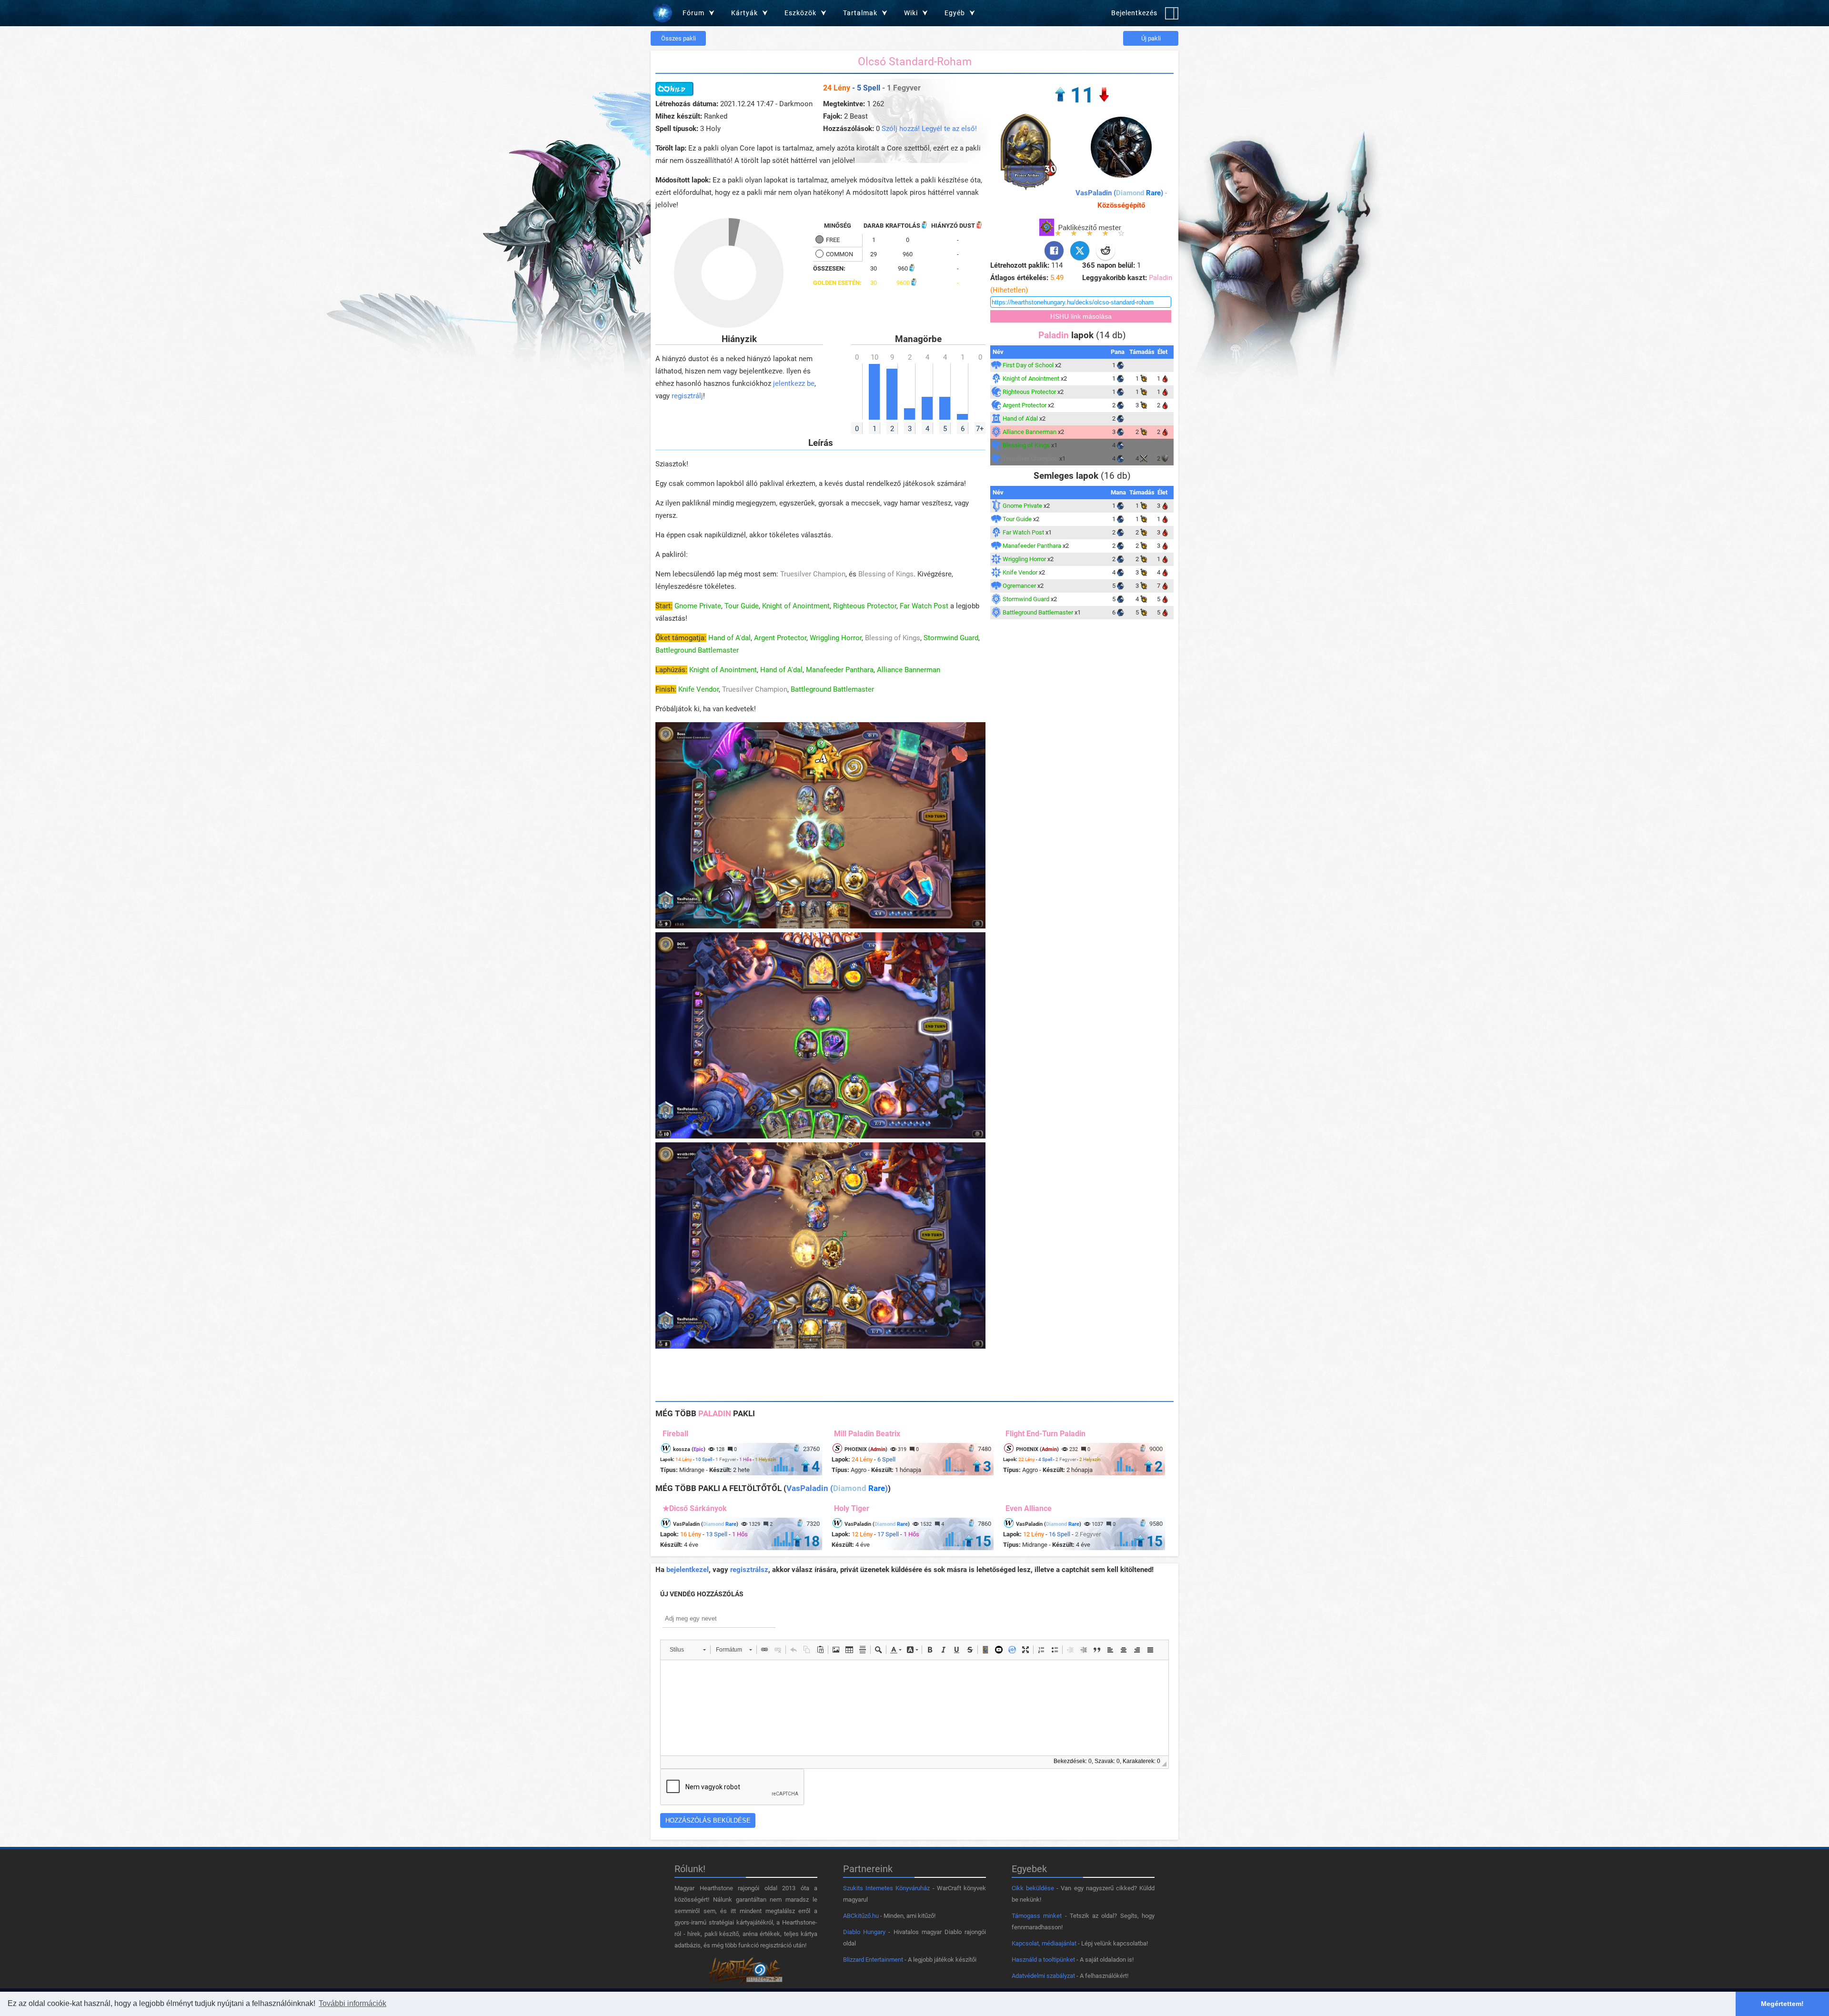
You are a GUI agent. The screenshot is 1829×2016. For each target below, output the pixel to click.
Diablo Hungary (864, 1932)
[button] (688, 1650)
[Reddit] (1105, 251)
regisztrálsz (749, 1570)
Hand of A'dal (729, 638)
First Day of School (1028, 365)
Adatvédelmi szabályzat (1043, 1976)
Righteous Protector (865, 606)
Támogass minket (1037, 1916)
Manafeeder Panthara (840, 670)
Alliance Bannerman (909, 670)
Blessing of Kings (886, 574)
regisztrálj (687, 396)
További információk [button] (352, 2003)
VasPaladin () (1119, 193)
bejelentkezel (688, 1570)
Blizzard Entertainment (873, 1960)
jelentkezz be (794, 383)
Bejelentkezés (1134, 13)
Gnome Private (698, 606)
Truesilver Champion (813, 574)
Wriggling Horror (836, 638)
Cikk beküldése (1033, 1888)
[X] (1080, 251)
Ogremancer (1019, 586)
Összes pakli (678, 38)
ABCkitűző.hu (861, 1916)
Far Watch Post (924, 606)
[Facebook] (1054, 251)
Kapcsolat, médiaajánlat (1044, 1943)
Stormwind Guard (951, 638)
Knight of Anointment (796, 606)
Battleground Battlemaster (697, 650)
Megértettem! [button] (1782, 2004)
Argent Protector (780, 638)
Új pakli (1151, 38)
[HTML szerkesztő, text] (914, 1708)
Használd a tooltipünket (1043, 1960)
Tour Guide (742, 606)
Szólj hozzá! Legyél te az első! (929, 129)
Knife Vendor (698, 689)
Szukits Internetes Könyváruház (886, 1888)
